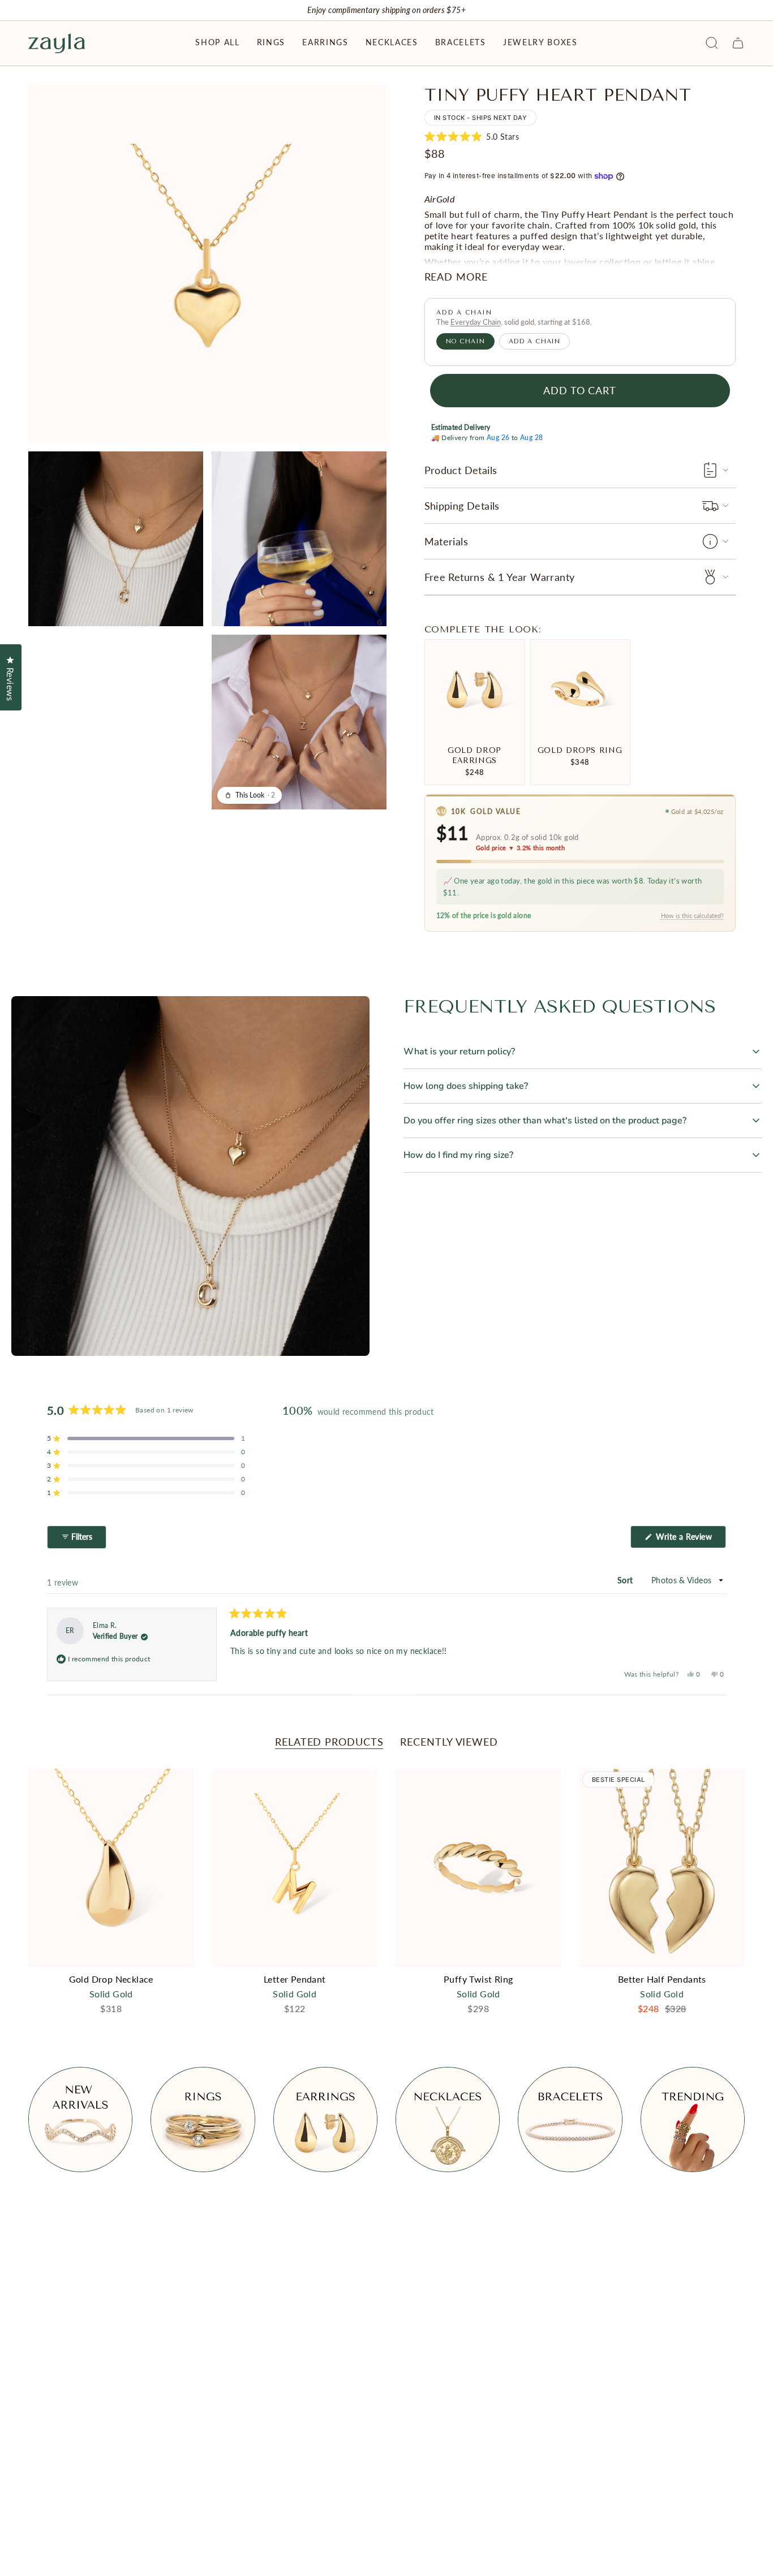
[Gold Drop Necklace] (111, 1868)
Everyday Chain (476, 322)
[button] (217, 43)
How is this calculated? (692, 916)
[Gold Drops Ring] (580, 690)
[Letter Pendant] (295, 1868)
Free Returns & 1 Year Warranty (500, 577)
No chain (465, 341)
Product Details (461, 470)
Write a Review (690, 1540)
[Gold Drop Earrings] (475, 690)
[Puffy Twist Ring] (478, 1868)
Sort (626, 1580)
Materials (446, 541)
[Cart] (738, 43)
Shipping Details (462, 506)
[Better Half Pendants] (662, 1868)
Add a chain (535, 341)
